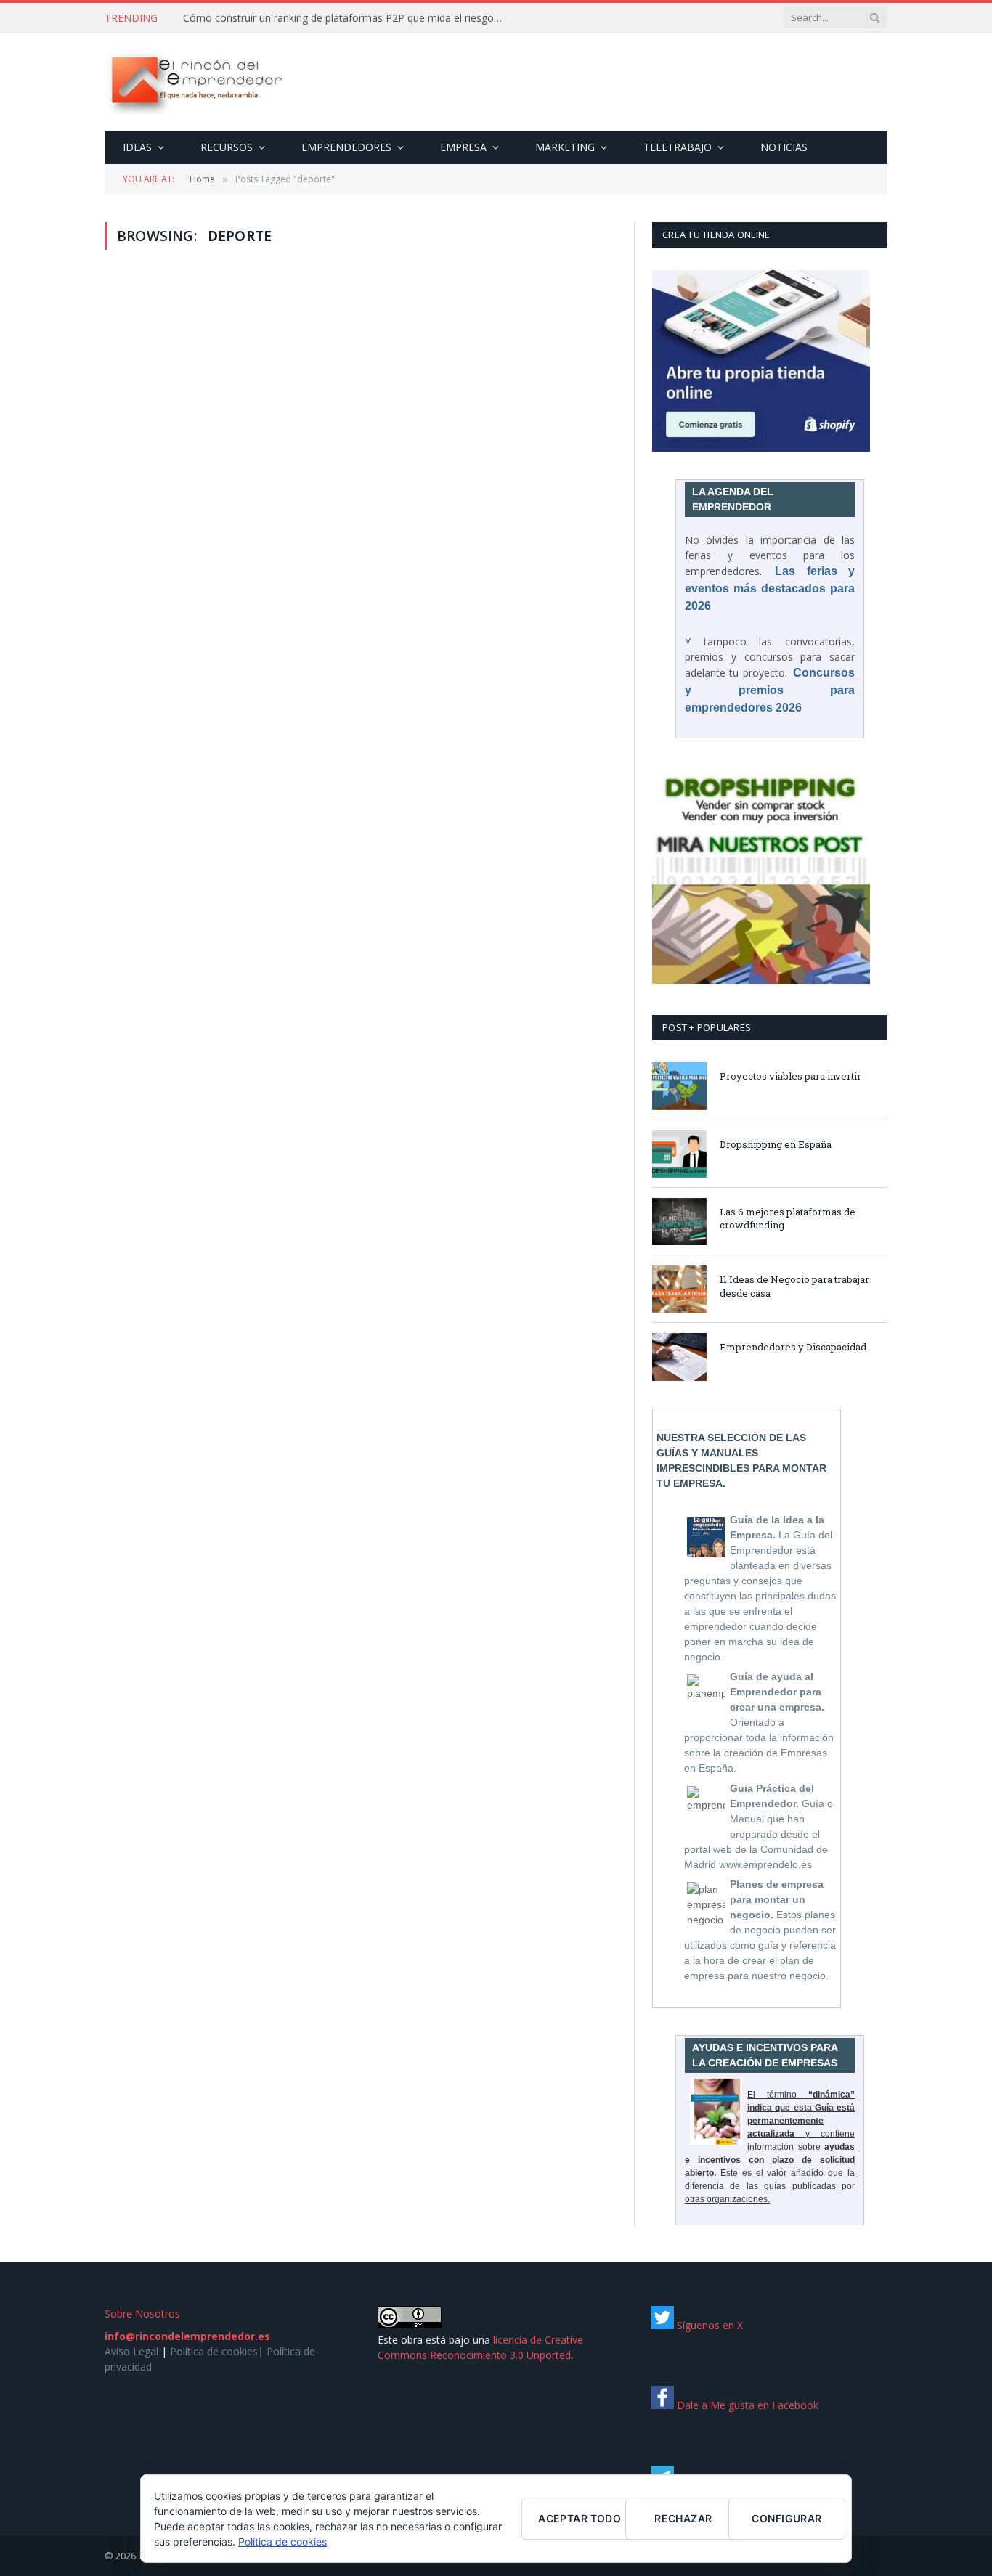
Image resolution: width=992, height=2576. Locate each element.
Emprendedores (346, 147)
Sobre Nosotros (142, 2314)
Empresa (463, 147)
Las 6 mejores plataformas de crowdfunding (788, 1219)
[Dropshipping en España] (679, 1154)
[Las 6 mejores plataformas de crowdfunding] (679, 1222)
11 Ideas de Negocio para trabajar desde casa (794, 1286)
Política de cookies (214, 2351)
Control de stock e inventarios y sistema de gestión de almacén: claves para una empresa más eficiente (346, 18)
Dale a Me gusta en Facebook (746, 2405)
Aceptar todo (580, 2518)
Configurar (786, 2518)
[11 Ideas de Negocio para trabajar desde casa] (679, 1289)
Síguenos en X (708, 2325)
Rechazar (683, 2518)
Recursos (227, 147)
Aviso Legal (131, 2351)
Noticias (784, 147)
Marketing (565, 147)
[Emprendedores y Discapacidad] (679, 1357)
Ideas (137, 147)
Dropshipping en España (776, 1144)
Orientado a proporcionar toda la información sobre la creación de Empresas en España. (759, 1722)
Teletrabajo (678, 147)
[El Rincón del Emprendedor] (196, 82)
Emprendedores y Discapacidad (793, 1347)
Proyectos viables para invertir (790, 1076)
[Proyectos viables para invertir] (679, 1086)
